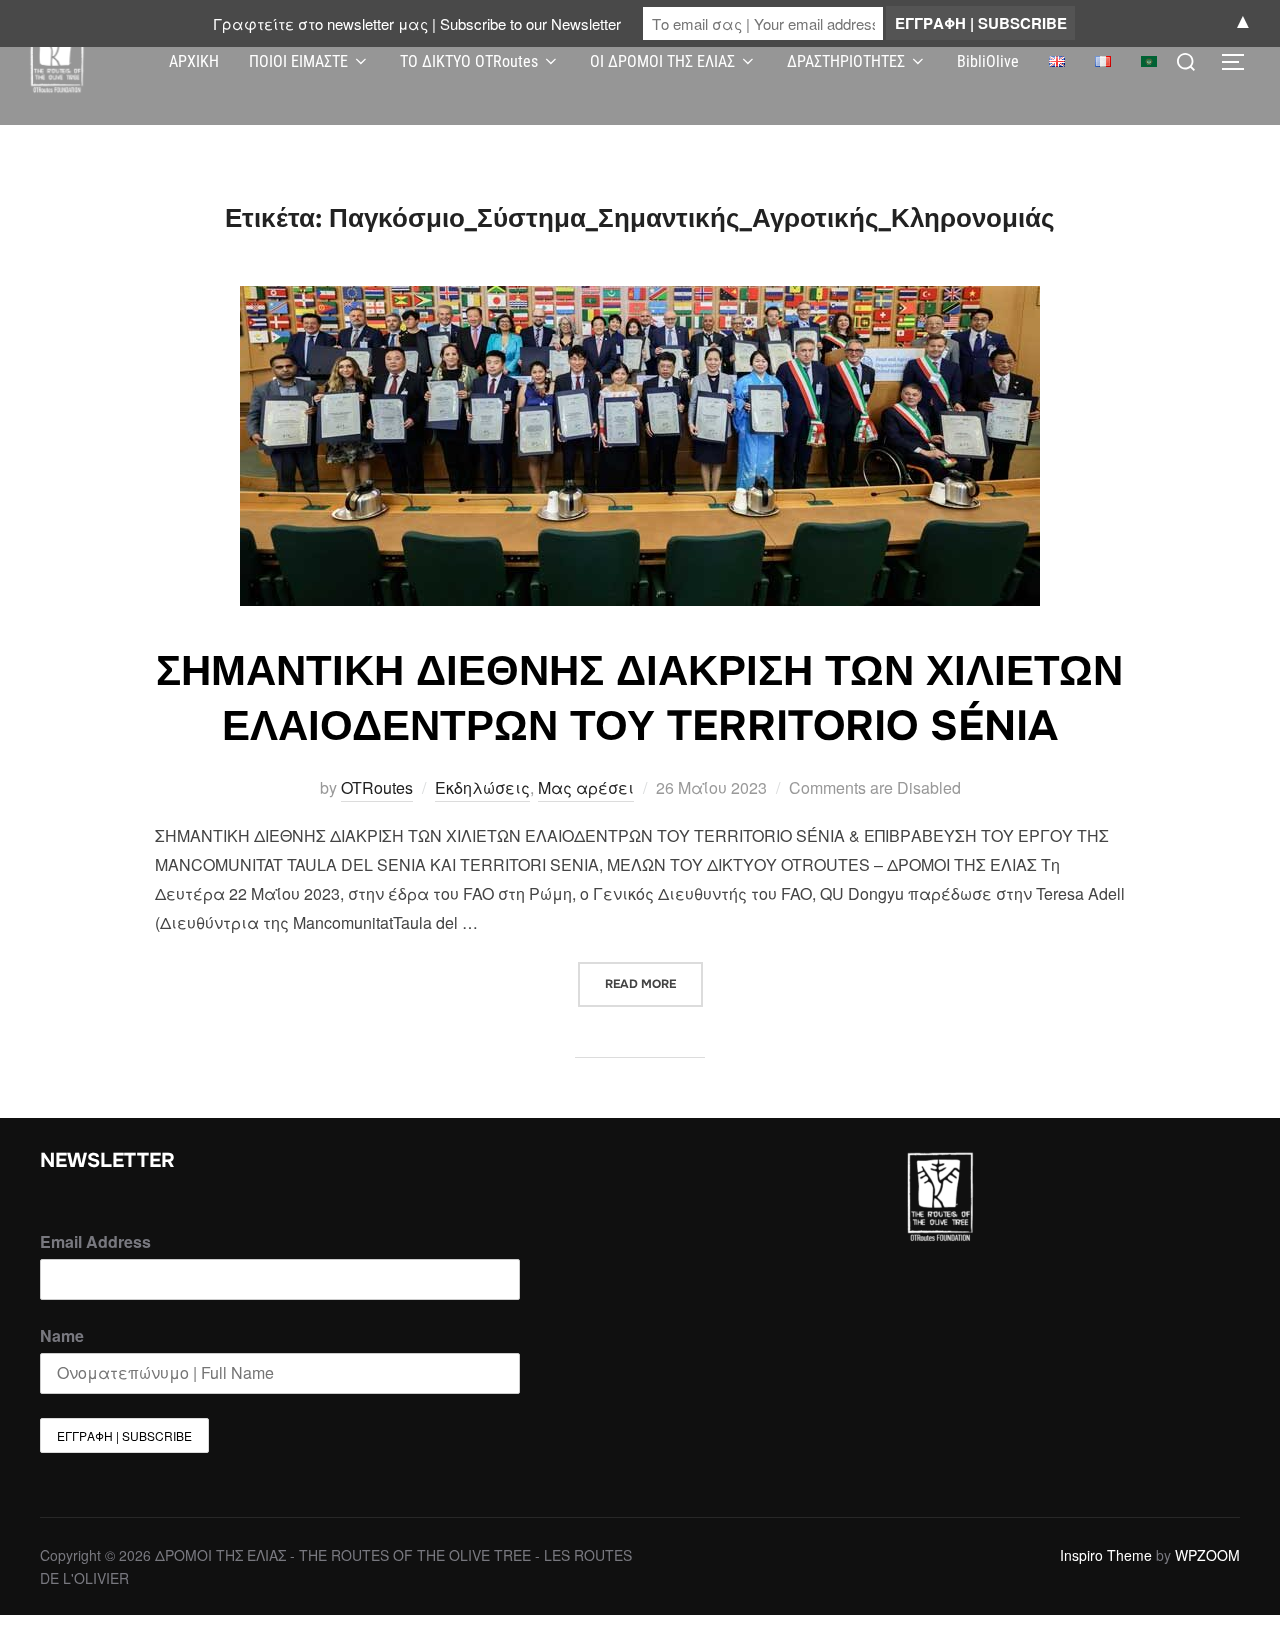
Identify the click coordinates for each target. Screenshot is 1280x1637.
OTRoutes (377, 787)
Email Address (95, 1241)
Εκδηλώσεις (482, 787)
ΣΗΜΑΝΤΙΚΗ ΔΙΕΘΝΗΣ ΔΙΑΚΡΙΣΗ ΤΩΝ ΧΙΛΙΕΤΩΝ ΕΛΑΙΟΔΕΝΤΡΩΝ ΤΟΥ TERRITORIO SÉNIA (639, 698)
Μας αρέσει (586, 787)
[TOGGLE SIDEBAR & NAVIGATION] (1240, 62)
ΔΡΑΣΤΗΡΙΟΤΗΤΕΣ (846, 61)
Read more (654, 977)
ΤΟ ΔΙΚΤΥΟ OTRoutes (469, 61)
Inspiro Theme (1106, 1555)
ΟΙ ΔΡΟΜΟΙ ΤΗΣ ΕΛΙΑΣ (662, 61)
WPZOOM (1207, 1555)
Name (62, 1335)
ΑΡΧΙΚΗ (194, 61)
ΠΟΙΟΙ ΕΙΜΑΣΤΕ (298, 61)
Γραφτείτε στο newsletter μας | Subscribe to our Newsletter (417, 23)
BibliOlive (988, 61)
